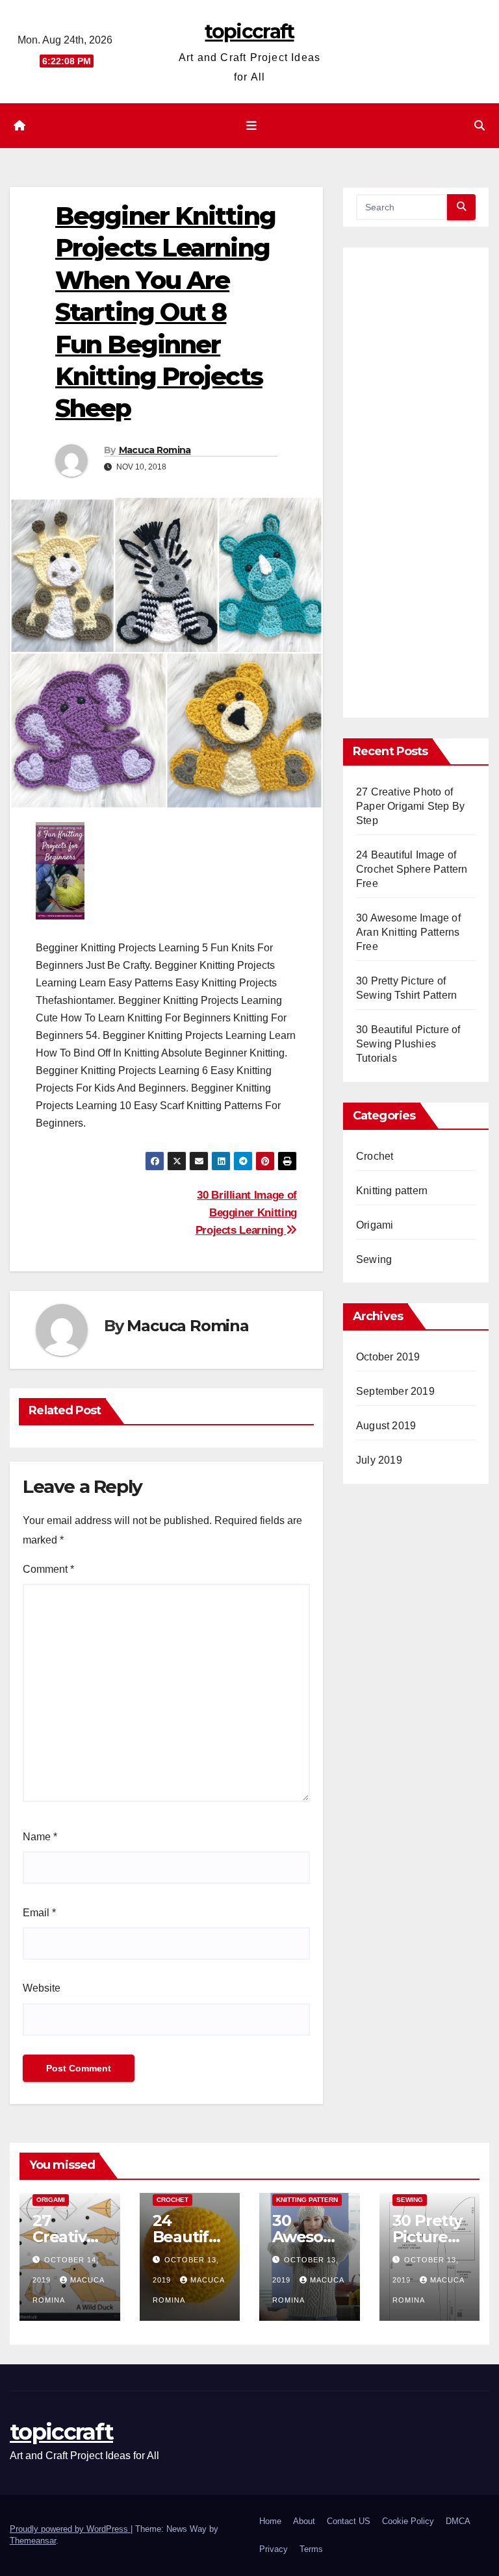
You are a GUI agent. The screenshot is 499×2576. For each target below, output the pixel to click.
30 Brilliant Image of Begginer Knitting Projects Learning (246, 1212)
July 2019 (379, 1460)
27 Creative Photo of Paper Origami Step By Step (410, 806)
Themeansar (33, 2541)
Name (40, 1837)
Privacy (274, 2549)
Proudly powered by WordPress (70, 2529)
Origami (375, 1225)
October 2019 (388, 1357)
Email (39, 1913)
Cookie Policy (408, 2521)
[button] (480, 126)
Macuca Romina (155, 450)
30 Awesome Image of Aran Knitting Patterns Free (408, 932)
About (304, 2521)
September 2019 (395, 1391)
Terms (311, 2549)
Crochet (375, 1156)
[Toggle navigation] (252, 125)
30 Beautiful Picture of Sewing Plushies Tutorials (408, 1044)
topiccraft (249, 31)
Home (270, 2521)
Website (42, 1988)
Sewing (374, 1259)
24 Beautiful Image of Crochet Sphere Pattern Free (412, 869)
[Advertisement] (416, 488)
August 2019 (386, 1426)
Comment (48, 1569)
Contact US (349, 2521)
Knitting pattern (392, 1191)
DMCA (458, 2521)
